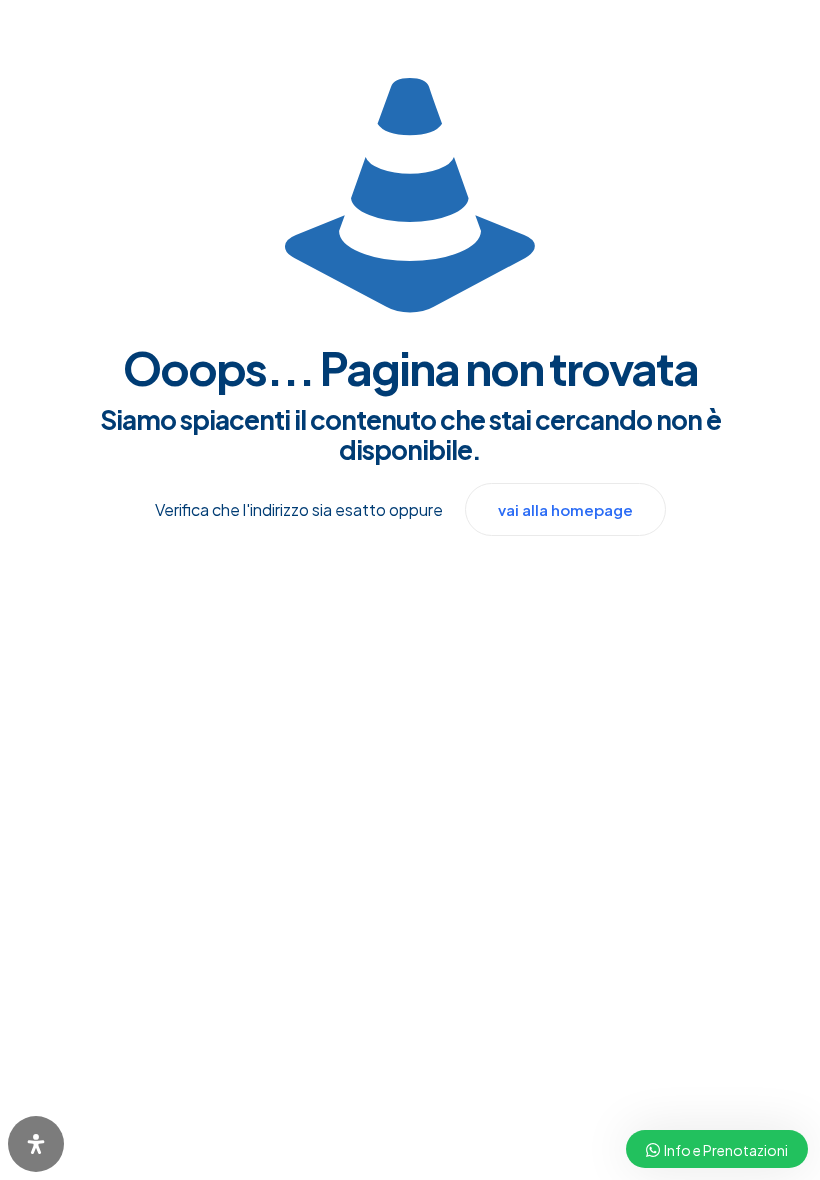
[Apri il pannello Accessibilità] (36, 1144)
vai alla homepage (565, 509)
